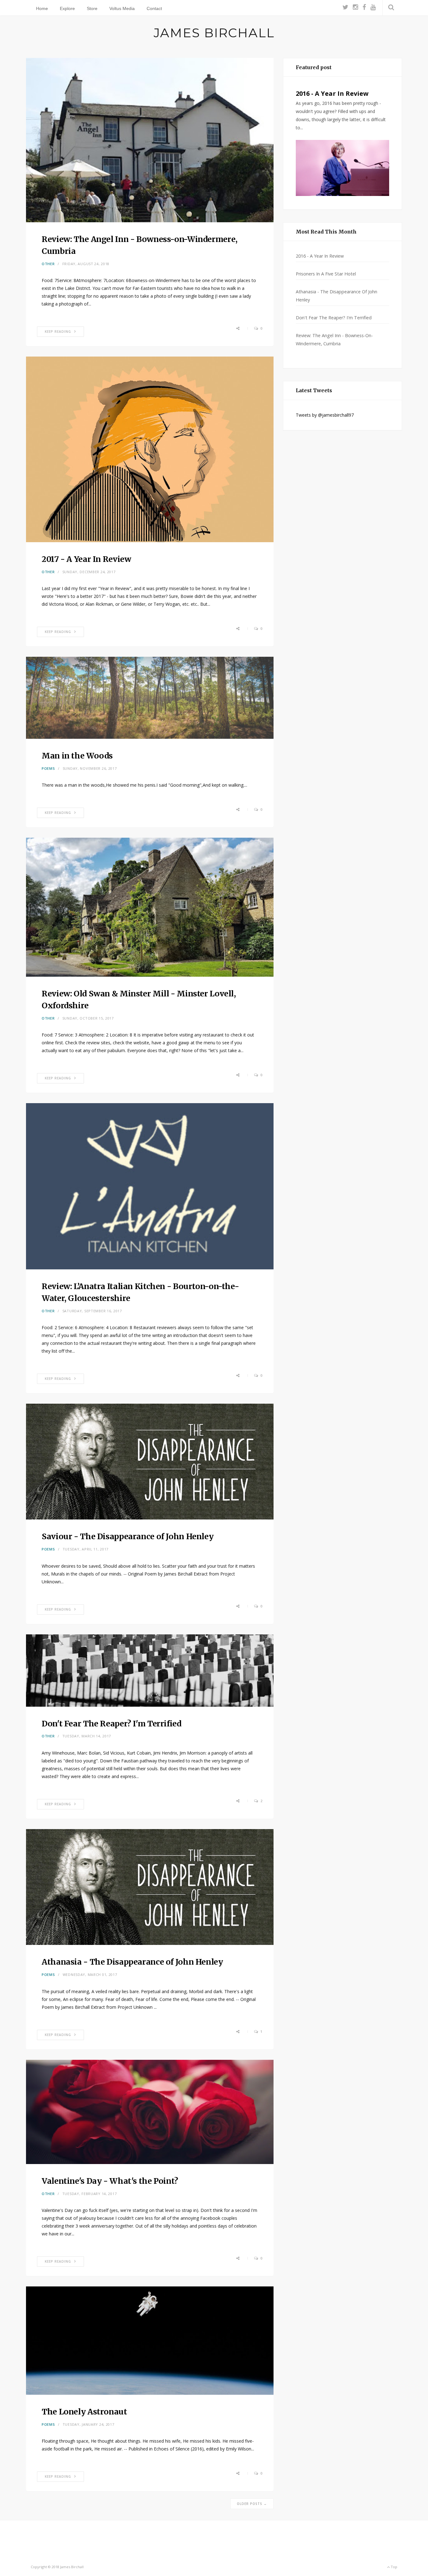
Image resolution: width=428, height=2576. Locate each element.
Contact (154, 8)
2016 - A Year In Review (332, 93)
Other (48, 264)
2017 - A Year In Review (86, 559)
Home (42, 8)
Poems (48, 768)
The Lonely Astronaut (84, 2412)
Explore (67, 8)
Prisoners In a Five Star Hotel (326, 274)
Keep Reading (58, 332)
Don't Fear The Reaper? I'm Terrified (112, 1724)
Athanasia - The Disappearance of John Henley (132, 1962)
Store (92, 8)
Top (394, 2567)
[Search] (390, 7)
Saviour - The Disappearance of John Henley (128, 1536)
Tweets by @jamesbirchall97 (325, 415)
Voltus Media (122, 8)
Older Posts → (252, 2504)
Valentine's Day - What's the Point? (110, 2181)
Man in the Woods (77, 756)
